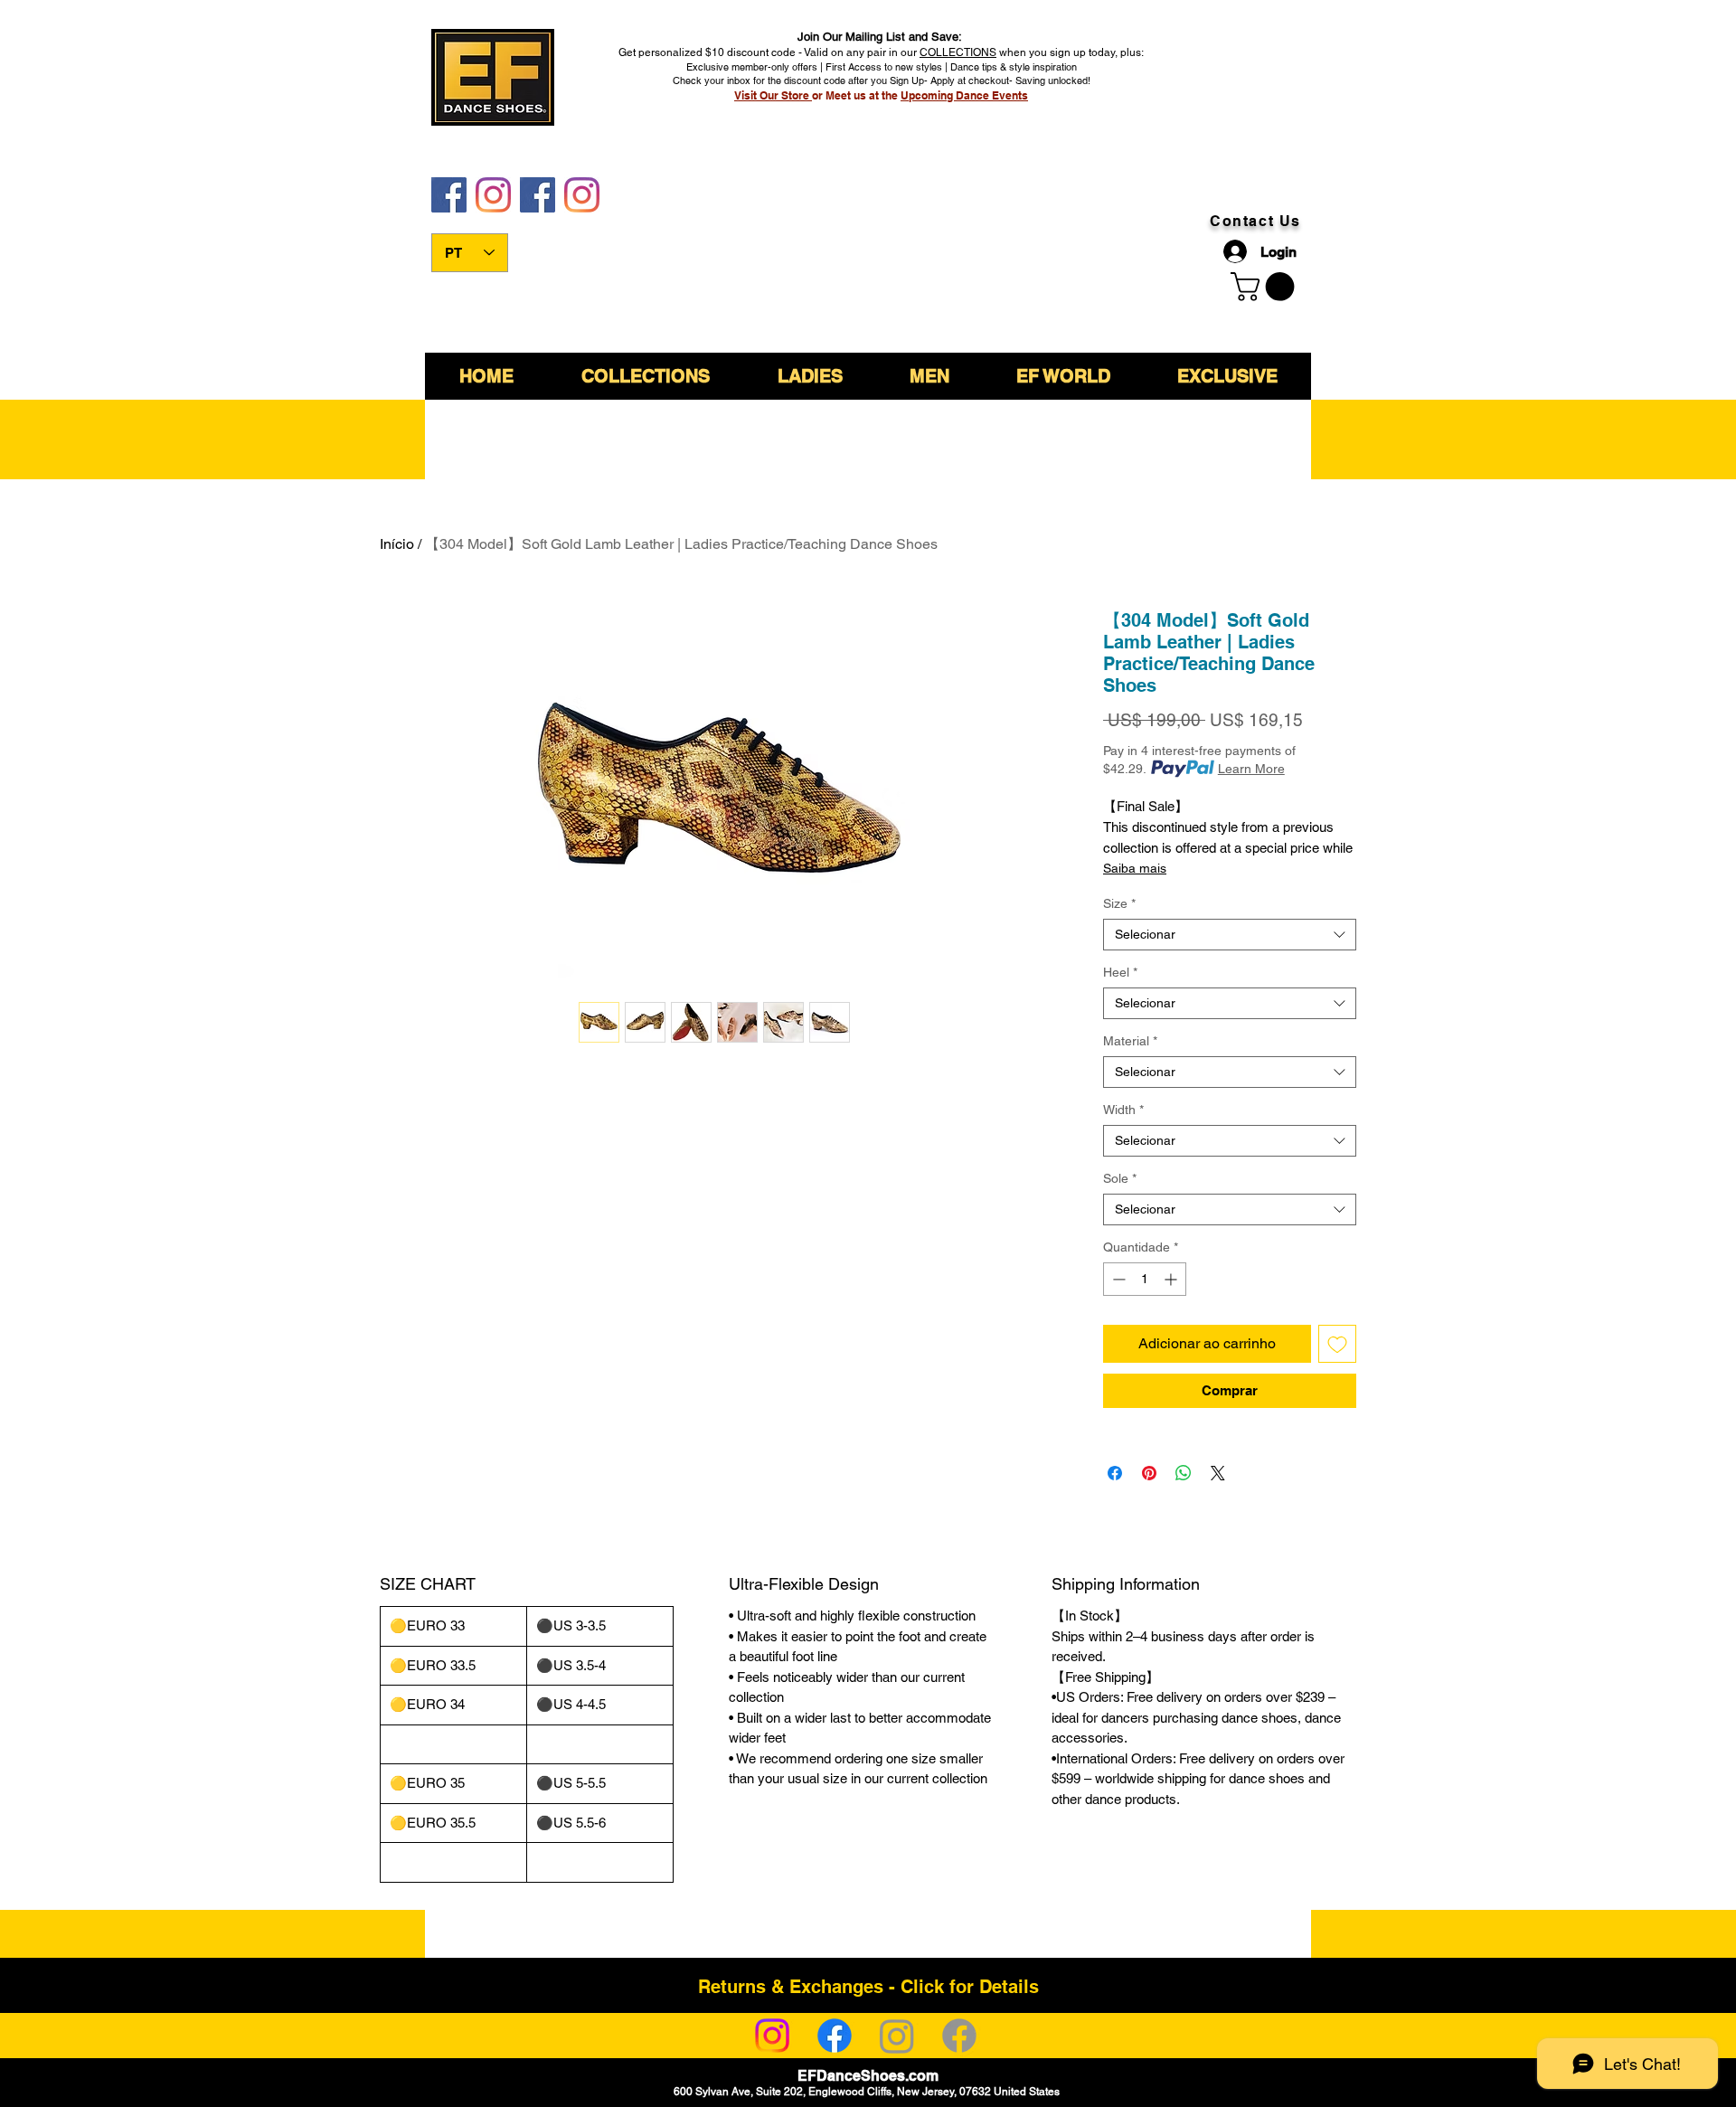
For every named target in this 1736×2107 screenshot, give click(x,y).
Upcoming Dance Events (964, 95)
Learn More (1251, 769)
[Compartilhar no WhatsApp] (1184, 1473)
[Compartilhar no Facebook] (1115, 1473)
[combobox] (1230, 935)
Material (1130, 1041)
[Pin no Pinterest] (1149, 1473)
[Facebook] (835, 2036)
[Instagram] (772, 2036)
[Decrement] (1117, 1279)
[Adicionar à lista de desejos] (1337, 1344)
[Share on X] (1218, 1473)
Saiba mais (1135, 868)
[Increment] (1172, 1279)
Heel (1120, 972)
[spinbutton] (1145, 1279)
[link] (1266, 287)
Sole (1120, 1178)
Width (1123, 1110)
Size (1119, 903)
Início (397, 544)
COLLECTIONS (958, 52)
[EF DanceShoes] (449, 195)
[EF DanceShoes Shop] (538, 195)
